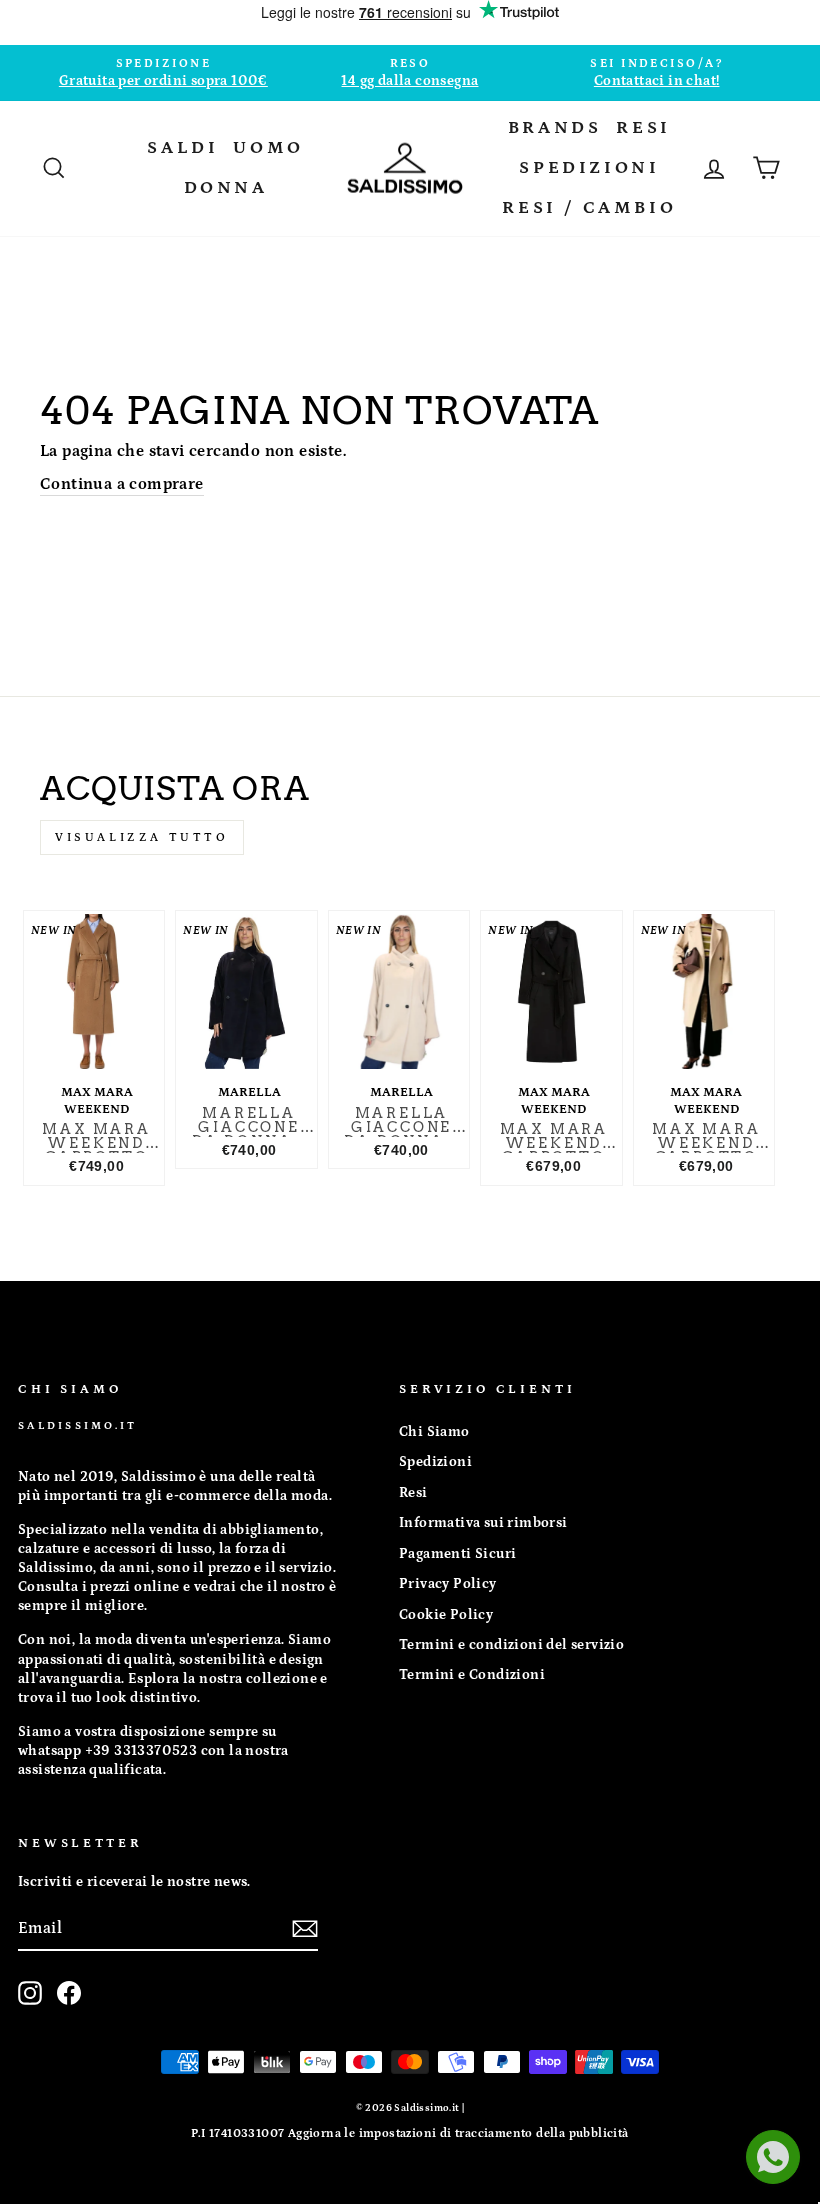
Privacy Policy (448, 1584)
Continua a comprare (122, 484)
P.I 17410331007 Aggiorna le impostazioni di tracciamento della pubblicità (409, 2133)
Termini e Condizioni (472, 1675)
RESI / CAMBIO (589, 208)
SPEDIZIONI (589, 168)
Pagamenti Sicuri (457, 1554)
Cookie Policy (446, 1615)
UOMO (268, 148)
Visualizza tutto (142, 837)
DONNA (226, 188)
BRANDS (555, 128)
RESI (643, 128)
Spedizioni (435, 1462)
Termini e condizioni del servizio (511, 1645)
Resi (413, 1493)
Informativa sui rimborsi (483, 1523)
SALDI (182, 148)
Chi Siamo (434, 1432)
